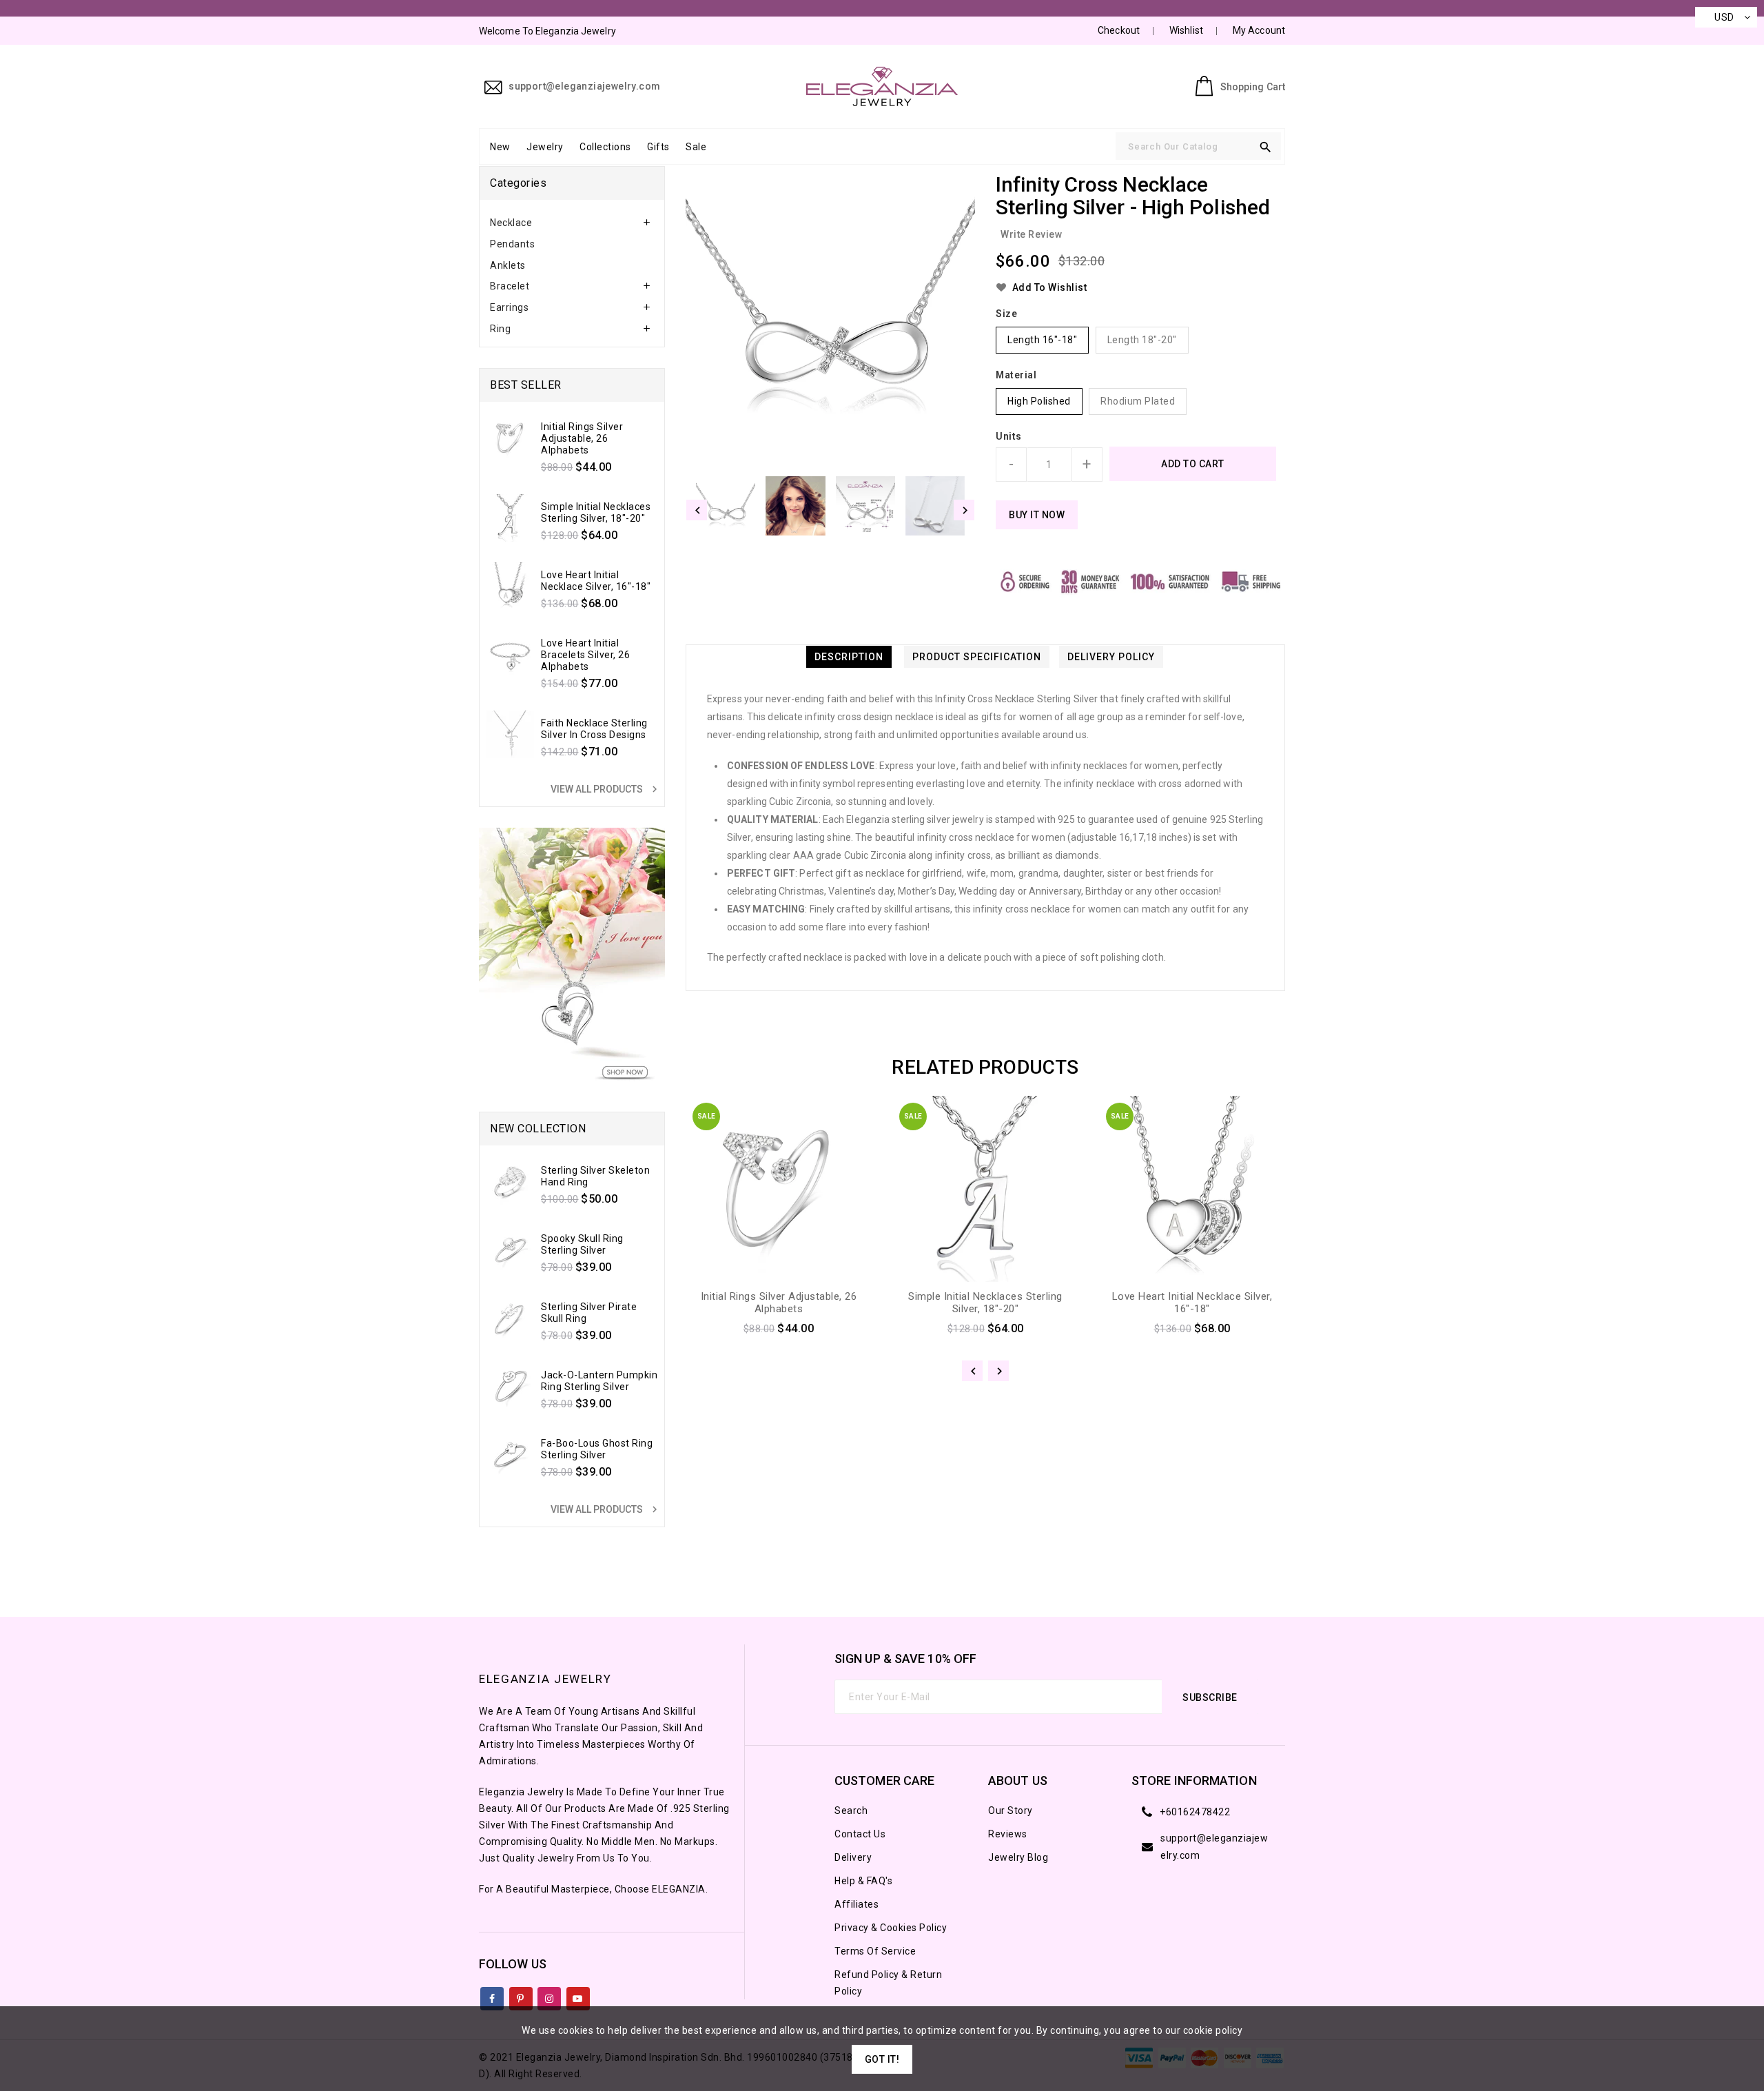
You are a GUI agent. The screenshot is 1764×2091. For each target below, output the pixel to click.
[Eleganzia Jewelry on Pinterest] (521, 1996)
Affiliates (857, 1904)
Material (1016, 375)
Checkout (1119, 30)
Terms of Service (875, 1951)
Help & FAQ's (863, 1881)
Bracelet (510, 286)
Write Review (1031, 234)
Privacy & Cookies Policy (891, 1928)
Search (851, 1810)
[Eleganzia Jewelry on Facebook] (492, 1996)
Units (1009, 436)
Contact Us (860, 1834)
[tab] (572, 223)
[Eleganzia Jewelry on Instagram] (550, 1996)
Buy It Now (1037, 515)
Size (1006, 314)
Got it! (882, 2059)
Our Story (1011, 1810)
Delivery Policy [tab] (1111, 657)
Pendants (512, 244)
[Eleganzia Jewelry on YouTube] (578, 1996)
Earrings (509, 307)
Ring (500, 329)
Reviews (1008, 1834)
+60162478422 (1195, 1812)
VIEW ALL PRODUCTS (606, 789)
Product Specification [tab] (977, 657)
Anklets (508, 265)
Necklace (511, 223)
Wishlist (1186, 30)
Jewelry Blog (1018, 1857)
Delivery (853, 1857)
